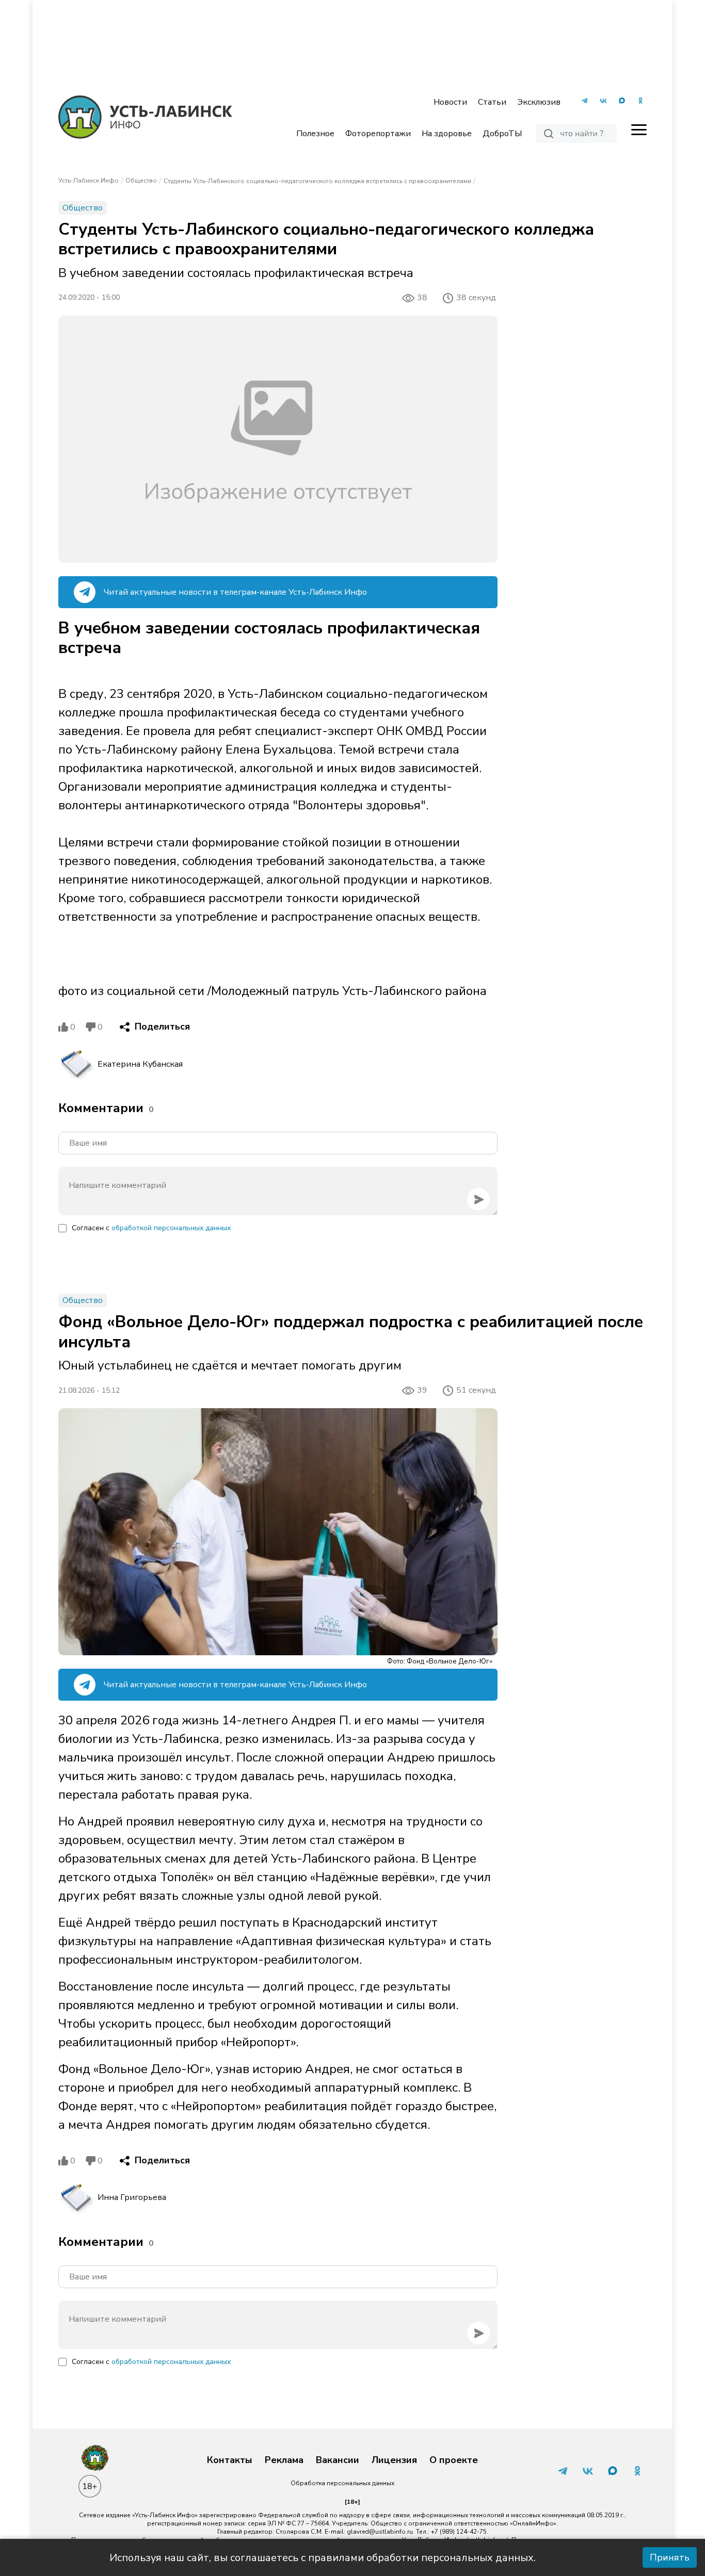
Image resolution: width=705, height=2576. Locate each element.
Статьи (492, 102)
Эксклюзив (539, 102)
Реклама (284, 2460)
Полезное (315, 134)
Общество (141, 181)
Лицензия (394, 2460)
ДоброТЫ (502, 134)
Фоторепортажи (378, 134)
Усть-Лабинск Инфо (89, 181)
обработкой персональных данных (171, 1228)
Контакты (230, 2460)
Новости (450, 102)
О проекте (454, 2460)
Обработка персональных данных (342, 2483)
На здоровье (447, 134)
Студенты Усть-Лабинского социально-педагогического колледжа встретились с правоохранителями (317, 181)
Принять (670, 2557)
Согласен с (151, 1228)
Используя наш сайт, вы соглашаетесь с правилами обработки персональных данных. (323, 2558)
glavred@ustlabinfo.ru (380, 2532)
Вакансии (338, 2460)
